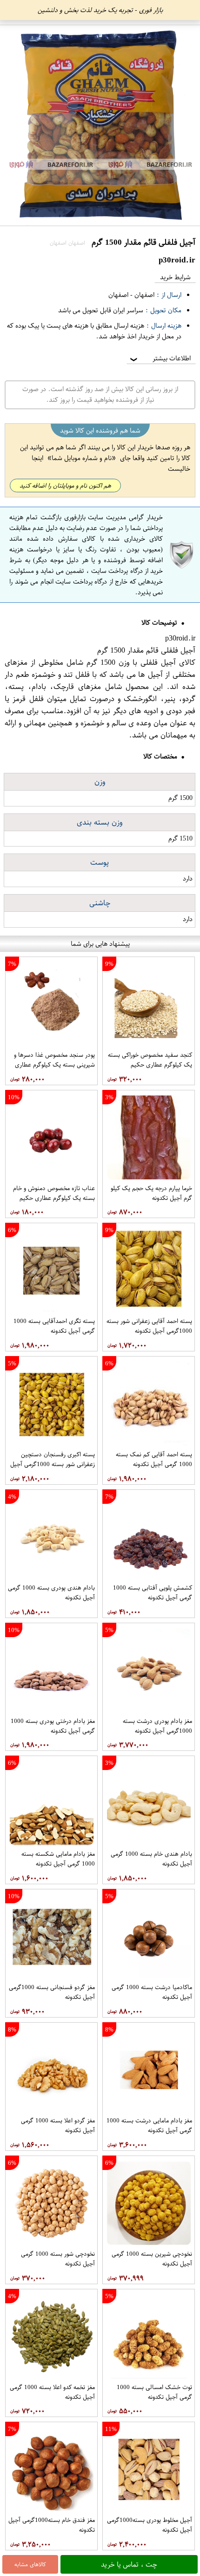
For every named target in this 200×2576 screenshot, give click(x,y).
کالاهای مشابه (30, 2564)
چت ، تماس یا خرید (129, 2564)
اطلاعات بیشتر (160, 358)
